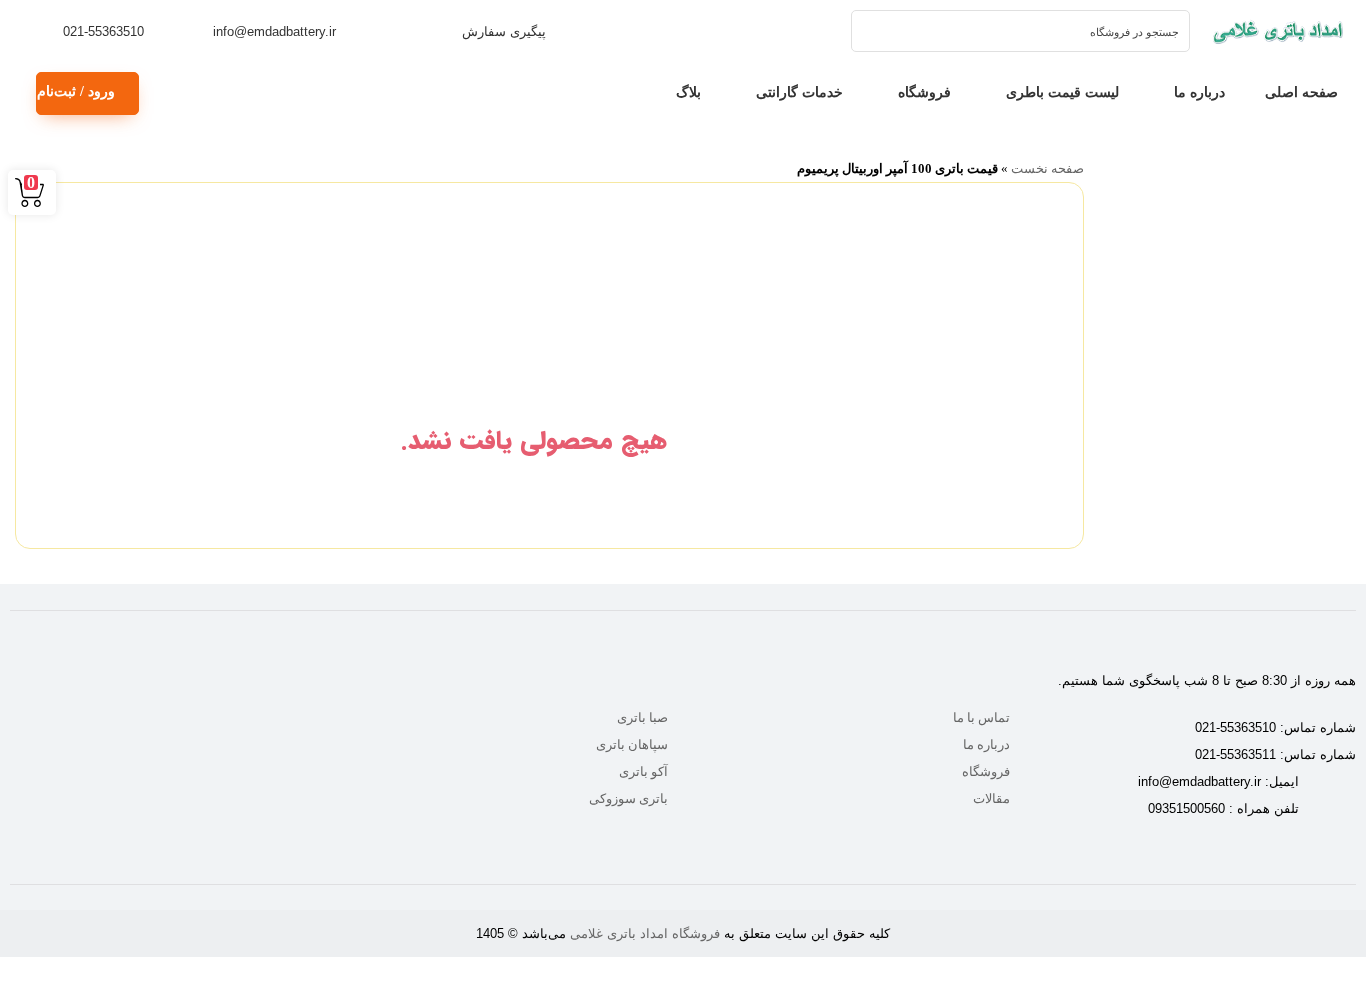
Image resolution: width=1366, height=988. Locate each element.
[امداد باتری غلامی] (1278, 31)
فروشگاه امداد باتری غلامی (645, 933)
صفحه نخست (1047, 168)
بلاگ (688, 92)
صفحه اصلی (1301, 92)
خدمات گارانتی (799, 92)
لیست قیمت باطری (1062, 92)
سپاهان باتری (632, 744)
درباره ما (1199, 92)
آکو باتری (643, 771)
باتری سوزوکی (628, 798)
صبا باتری (642, 717)
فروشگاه (924, 92)
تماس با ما (981, 717)
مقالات (991, 798)
